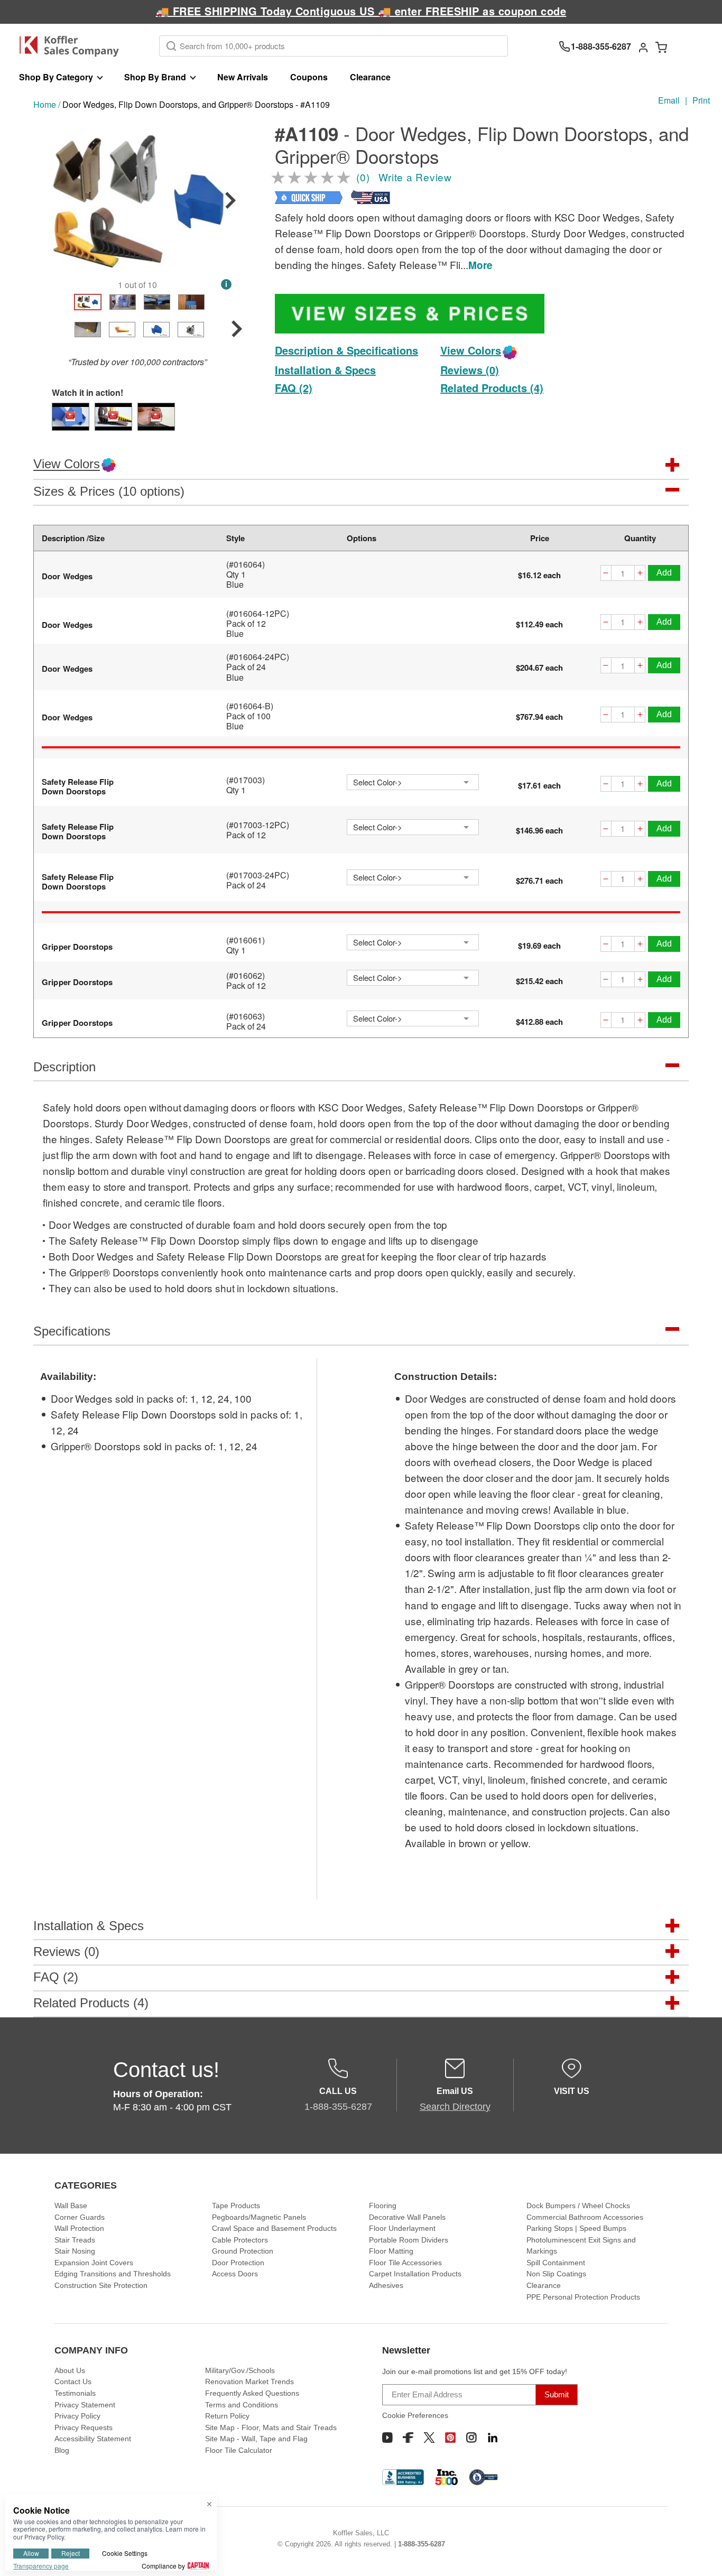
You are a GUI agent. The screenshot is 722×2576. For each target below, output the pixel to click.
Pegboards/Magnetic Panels (259, 2217)
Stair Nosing (75, 2251)
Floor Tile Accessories (405, 2263)
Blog (62, 2450)
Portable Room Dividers (409, 2240)
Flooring (383, 2206)
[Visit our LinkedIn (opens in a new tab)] (493, 2438)
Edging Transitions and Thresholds (113, 2274)
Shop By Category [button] (56, 77)
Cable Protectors (240, 2240)
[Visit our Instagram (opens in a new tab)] (471, 2438)
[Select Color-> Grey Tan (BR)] (413, 782)
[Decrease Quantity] (606, 574)
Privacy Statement (85, 2405)
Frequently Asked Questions (252, 2393)
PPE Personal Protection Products (583, 2297)
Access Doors (235, 2274)
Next (230, 200)
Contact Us (73, 2382)
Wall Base (71, 2206)
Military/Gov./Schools (240, 2370)
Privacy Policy (77, 2416)
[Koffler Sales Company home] (73, 46)
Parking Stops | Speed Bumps (576, 2228)
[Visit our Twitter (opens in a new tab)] (429, 2438)
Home (45, 104)
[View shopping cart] (661, 47)
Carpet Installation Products (415, 2274)
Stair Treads (75, 2240)
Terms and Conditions (242, 2405)
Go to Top (701, 2555)
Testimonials (75, 2393)
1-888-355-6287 (422, 2544)
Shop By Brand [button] (155, 77)
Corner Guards (80, 2217)
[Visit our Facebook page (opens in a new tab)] (408, 2438)
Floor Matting (391, 2251)
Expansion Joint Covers (94, 2263)
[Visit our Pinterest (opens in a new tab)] (450, 2438)
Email (669, 100)
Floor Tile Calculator (239, 2450)
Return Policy (227, 2416)
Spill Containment (556, 2263)
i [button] (226, 284)
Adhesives (386, 2285)
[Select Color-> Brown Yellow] (413, 942)
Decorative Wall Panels (407, 2217)
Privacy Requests (84, 2427)
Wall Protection (79, 2228)
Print (701, 100)
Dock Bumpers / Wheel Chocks (578, 2206)
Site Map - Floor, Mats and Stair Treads (271, 2427)
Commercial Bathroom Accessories (585, 2217)
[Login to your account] (643, 47)
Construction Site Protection (101, 2285)
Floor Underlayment (402, 2228)
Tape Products (236, 2206)
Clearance (370, 77)
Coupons (309, 77)
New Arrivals (243, 77)
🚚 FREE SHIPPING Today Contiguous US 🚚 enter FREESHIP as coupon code (361, 11)
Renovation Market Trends (249, 2382)
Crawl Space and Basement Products (274, 2228)
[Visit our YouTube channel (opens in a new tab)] (387, 2438)
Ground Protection (243, 2251)
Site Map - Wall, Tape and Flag (256, 2439)
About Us (70, 2370)
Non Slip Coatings (556, 2274)
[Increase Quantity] (640, 574)
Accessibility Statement (93, 2439)
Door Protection (238, 2263)
